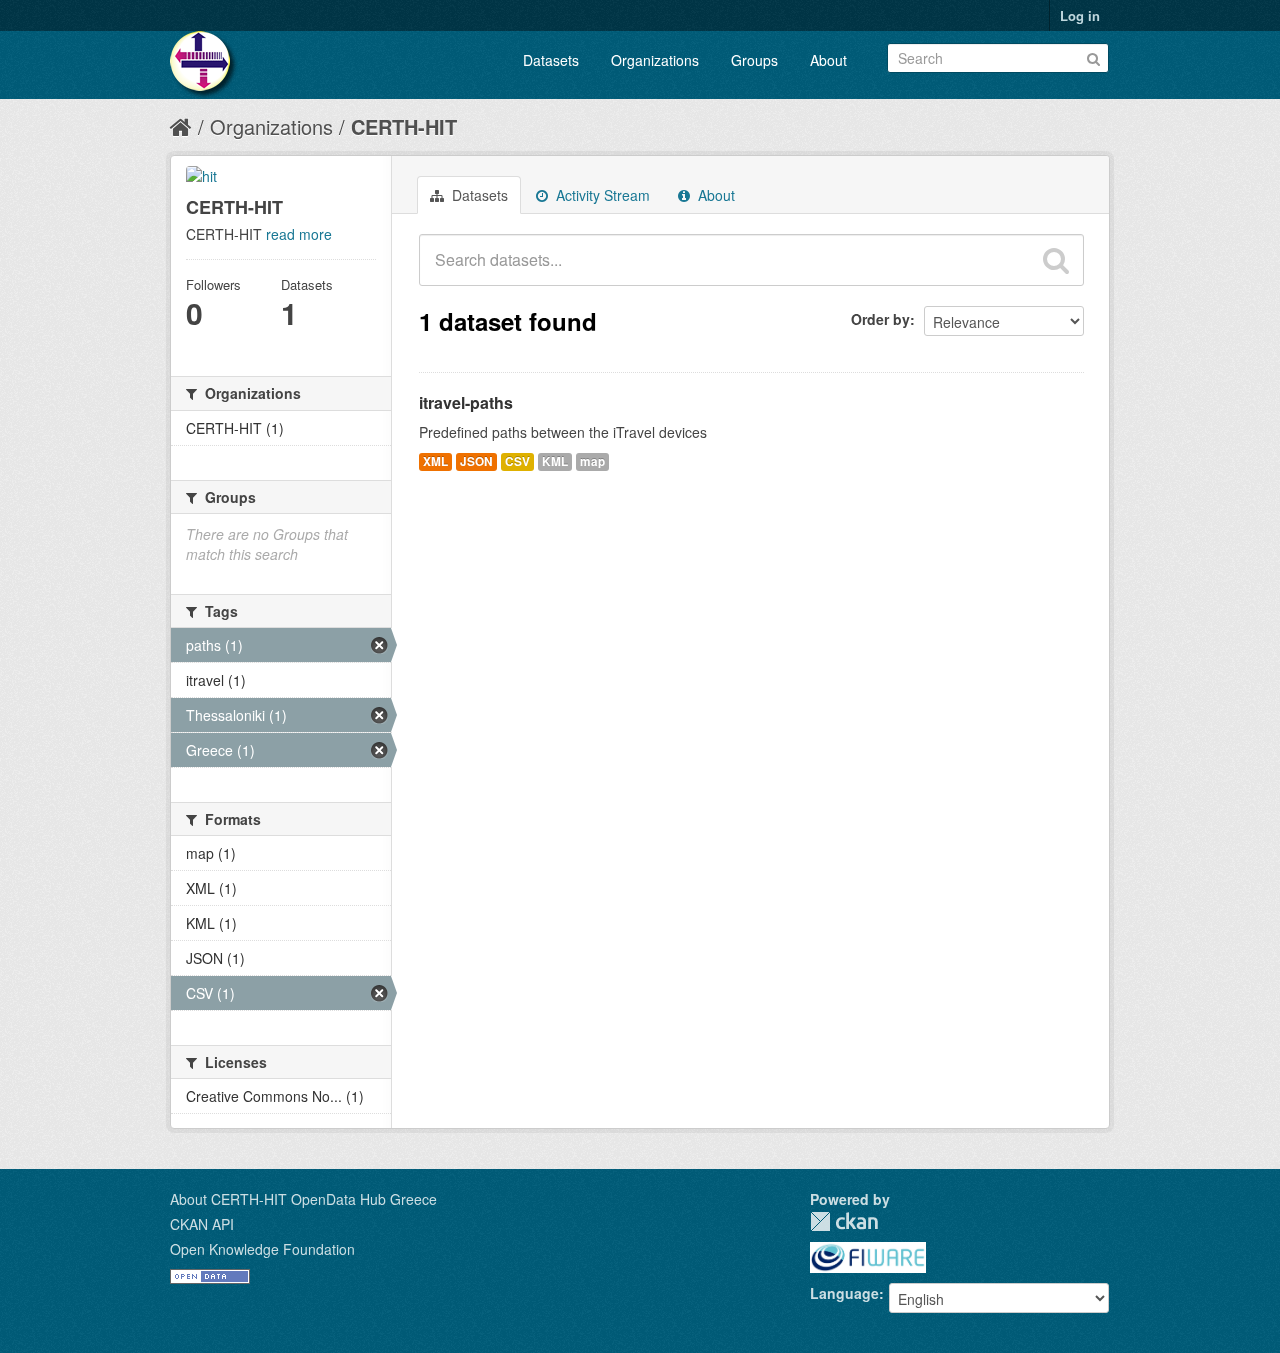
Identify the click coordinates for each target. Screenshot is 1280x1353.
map (592, 461)
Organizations (655, 60)
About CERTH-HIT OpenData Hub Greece (303, 1199)
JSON (476, 461)
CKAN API (202, 1224)
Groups (754, 60)
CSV (517, 461)
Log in (1080, 15)
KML (555, 461)
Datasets (551, 60)
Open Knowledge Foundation (262, 1249)
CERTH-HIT (404, 126)
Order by (880, 319)
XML (435, 461)
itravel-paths (466, 402)
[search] (1056, 260)
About (828, 60)
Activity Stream (601, 195)
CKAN (844, 1221)
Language (844, 1293)
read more (299, 234)
